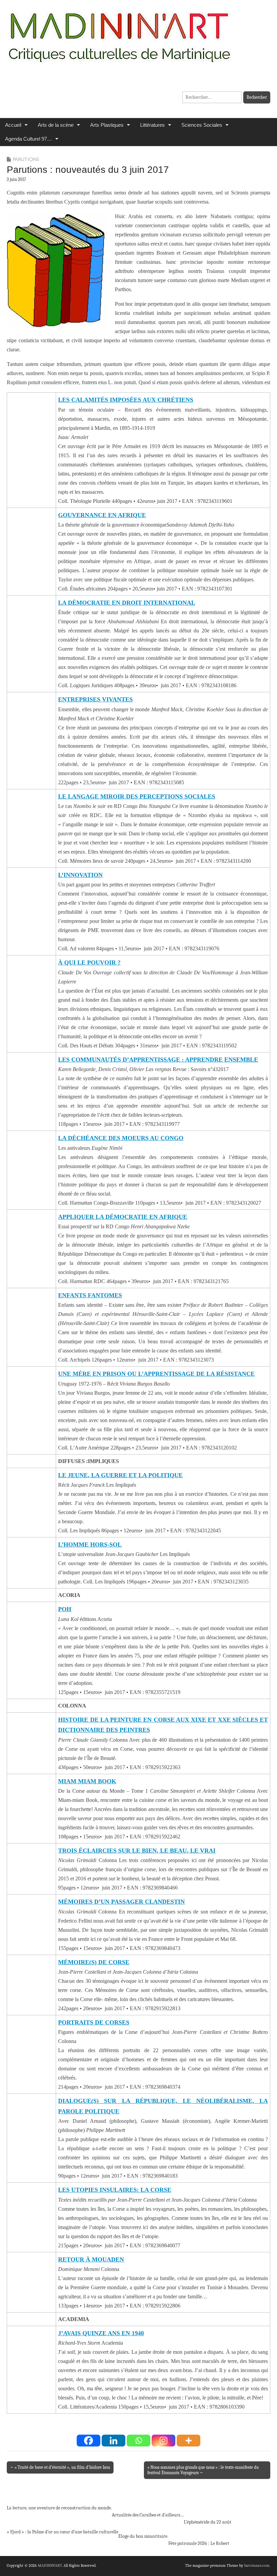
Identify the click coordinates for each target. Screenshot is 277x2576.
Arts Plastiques (107, 125)
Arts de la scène (56, 125)
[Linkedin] (114, 2441)
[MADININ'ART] (119, 33)
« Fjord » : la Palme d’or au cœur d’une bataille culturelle (62, 2532)
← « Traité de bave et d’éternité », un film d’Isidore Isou (60, 2467)
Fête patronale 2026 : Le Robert (199, 2543)
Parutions (26, 159)
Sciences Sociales (202, 125)
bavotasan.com (257, 2566)
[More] (188, 2441)
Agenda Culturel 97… (29, 139)
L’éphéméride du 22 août (208, 2522)
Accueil (13, 125)
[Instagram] (163, 2441)
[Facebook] (89, 2441)
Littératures (153, 125)
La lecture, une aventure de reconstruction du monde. (59, 2508)
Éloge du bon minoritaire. (143, 2536)
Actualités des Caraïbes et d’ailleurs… (148, 2515)
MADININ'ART (50, 2566)
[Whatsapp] (138, 2441)
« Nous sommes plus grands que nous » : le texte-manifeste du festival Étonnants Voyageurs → (203, 2470)
